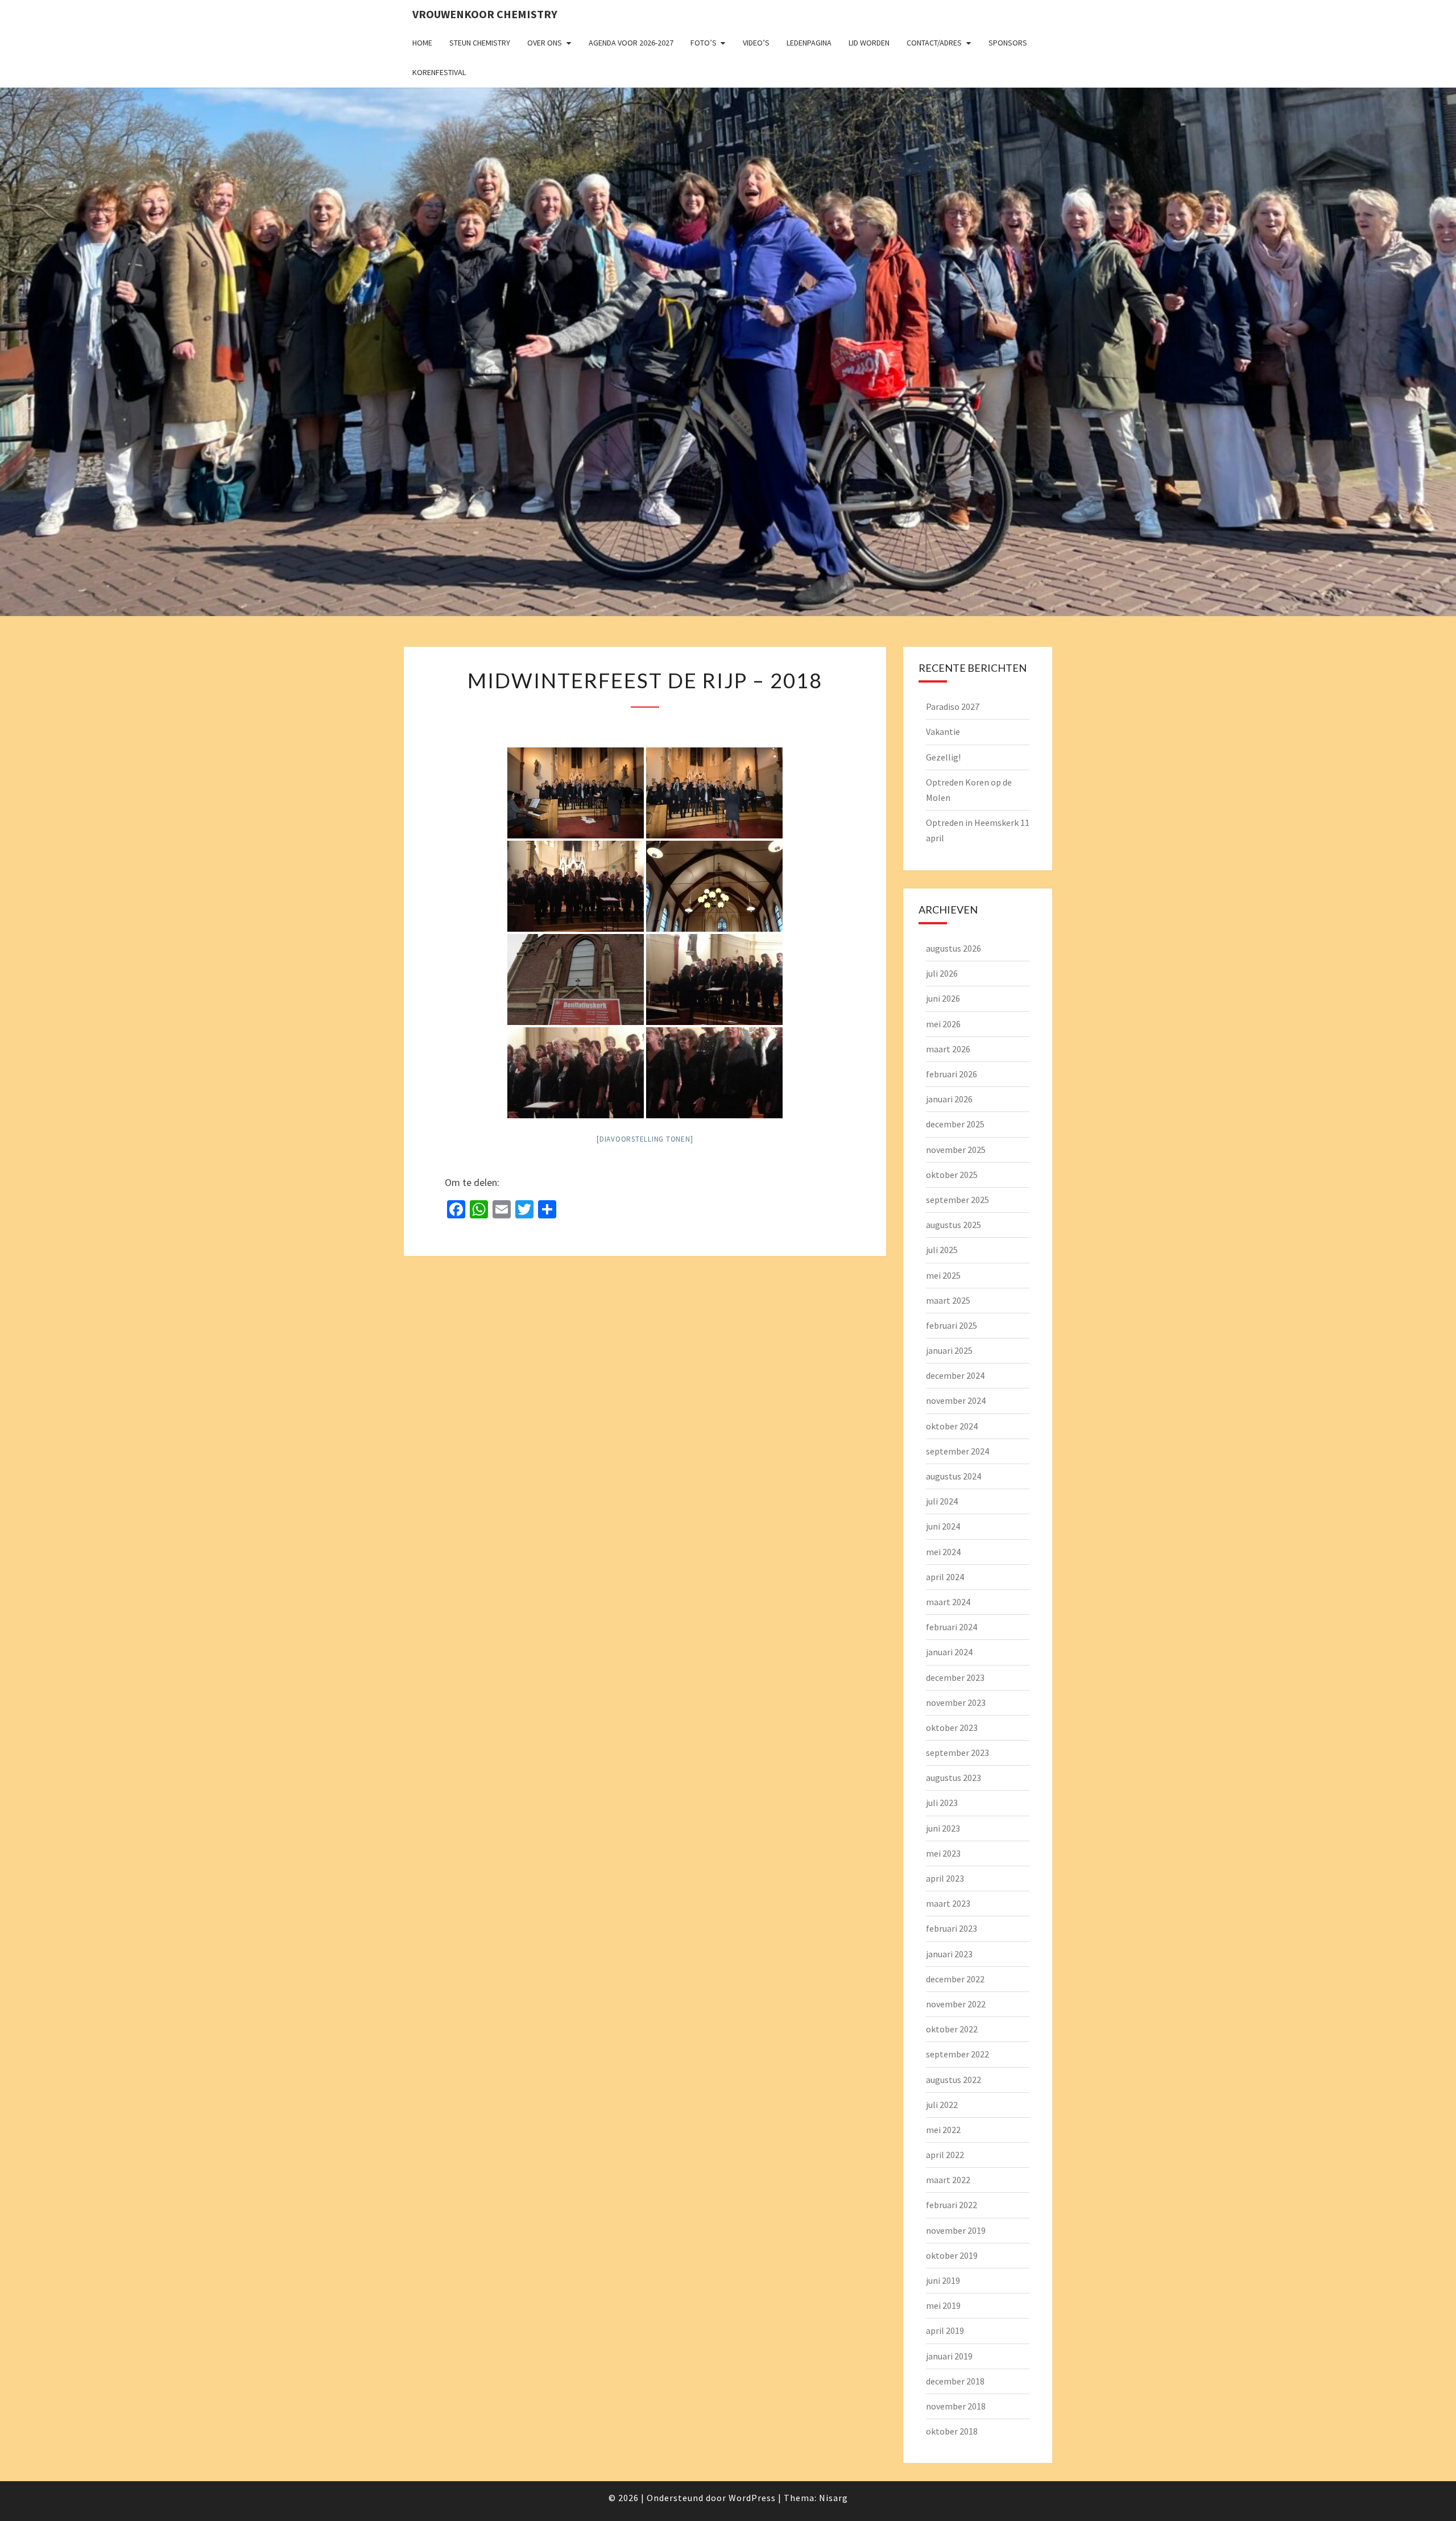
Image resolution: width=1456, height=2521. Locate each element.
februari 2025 (952, 1325)
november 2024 (956, 1400)
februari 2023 (952, 1928)
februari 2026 (952, 1074)
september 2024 (957, 1451)
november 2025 (956, 1150)
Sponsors (1008, 43)
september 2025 (957, 1200)
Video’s (756, 43)
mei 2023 (943, 1853)
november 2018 (956, 2406)
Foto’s (704, 43)
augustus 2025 (954, 1225)
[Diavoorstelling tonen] (645, 1139)
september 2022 (957, 2054)
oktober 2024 (952, 1426)
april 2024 (945, 1577)
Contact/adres (934, 43)
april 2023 (945, 1878)
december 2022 (955, 1979)
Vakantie (943, 731)
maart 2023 (948, 1903)
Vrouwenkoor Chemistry (485, 14)
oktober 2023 (952, 1727)
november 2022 (956, 2004)
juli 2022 (942, 2105)
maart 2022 (948, 2180)
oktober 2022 (952, 2029)
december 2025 (955, 1124)
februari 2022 (952, 2205)
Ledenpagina (809, 43)
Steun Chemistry (480, 43)
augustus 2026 (954, 948)
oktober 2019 (952, 2255)
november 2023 (956, 1702)
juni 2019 (943, 2280)
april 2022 (945, 2155)
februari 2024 (952, 1627)
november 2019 (956, 2230)
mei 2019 (943, 2305)
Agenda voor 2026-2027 (631, 43)
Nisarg (834, 2498)
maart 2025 (948, 1300)
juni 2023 (943, 1828)
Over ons (545, 43)
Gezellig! (943, 757)
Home (422, 43)
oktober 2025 (952, 1175)
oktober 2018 (952, 2431)
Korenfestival (439, 72)
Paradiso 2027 (953, 706)
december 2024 (955, 1375)
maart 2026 (948, 1049)
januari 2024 (949, 1652)
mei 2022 (943, 2130)
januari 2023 (949, 1954)
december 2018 (955, 2381)
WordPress (752, 2498)
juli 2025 (942, 1250)
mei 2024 (943, 1552)
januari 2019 (949, 2356)
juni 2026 (943, 998)
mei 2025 (943, 1275)
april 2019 (945, 2330)
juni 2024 (943, 1526)
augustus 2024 (954, 1476)
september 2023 (957, 1753)
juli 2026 (942, 973)
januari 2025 (949, 1350)
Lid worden (869, 43)
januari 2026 (949, 1099)
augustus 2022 (954, 2080)
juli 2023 (942, 1803)
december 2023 (955, 1677)
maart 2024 (948, 1602)
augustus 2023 (954, 1778)
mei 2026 (943, 1024)
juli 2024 (942, 1501)
